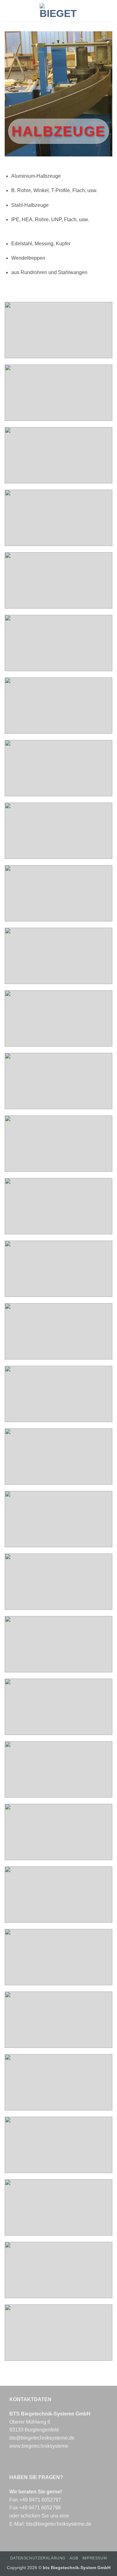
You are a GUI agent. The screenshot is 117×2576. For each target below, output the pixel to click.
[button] (8, 11)
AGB (74, 2558)
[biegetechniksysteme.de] (59, 11)
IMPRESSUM (95, 2558)
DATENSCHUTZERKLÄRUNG (38, 2558)
